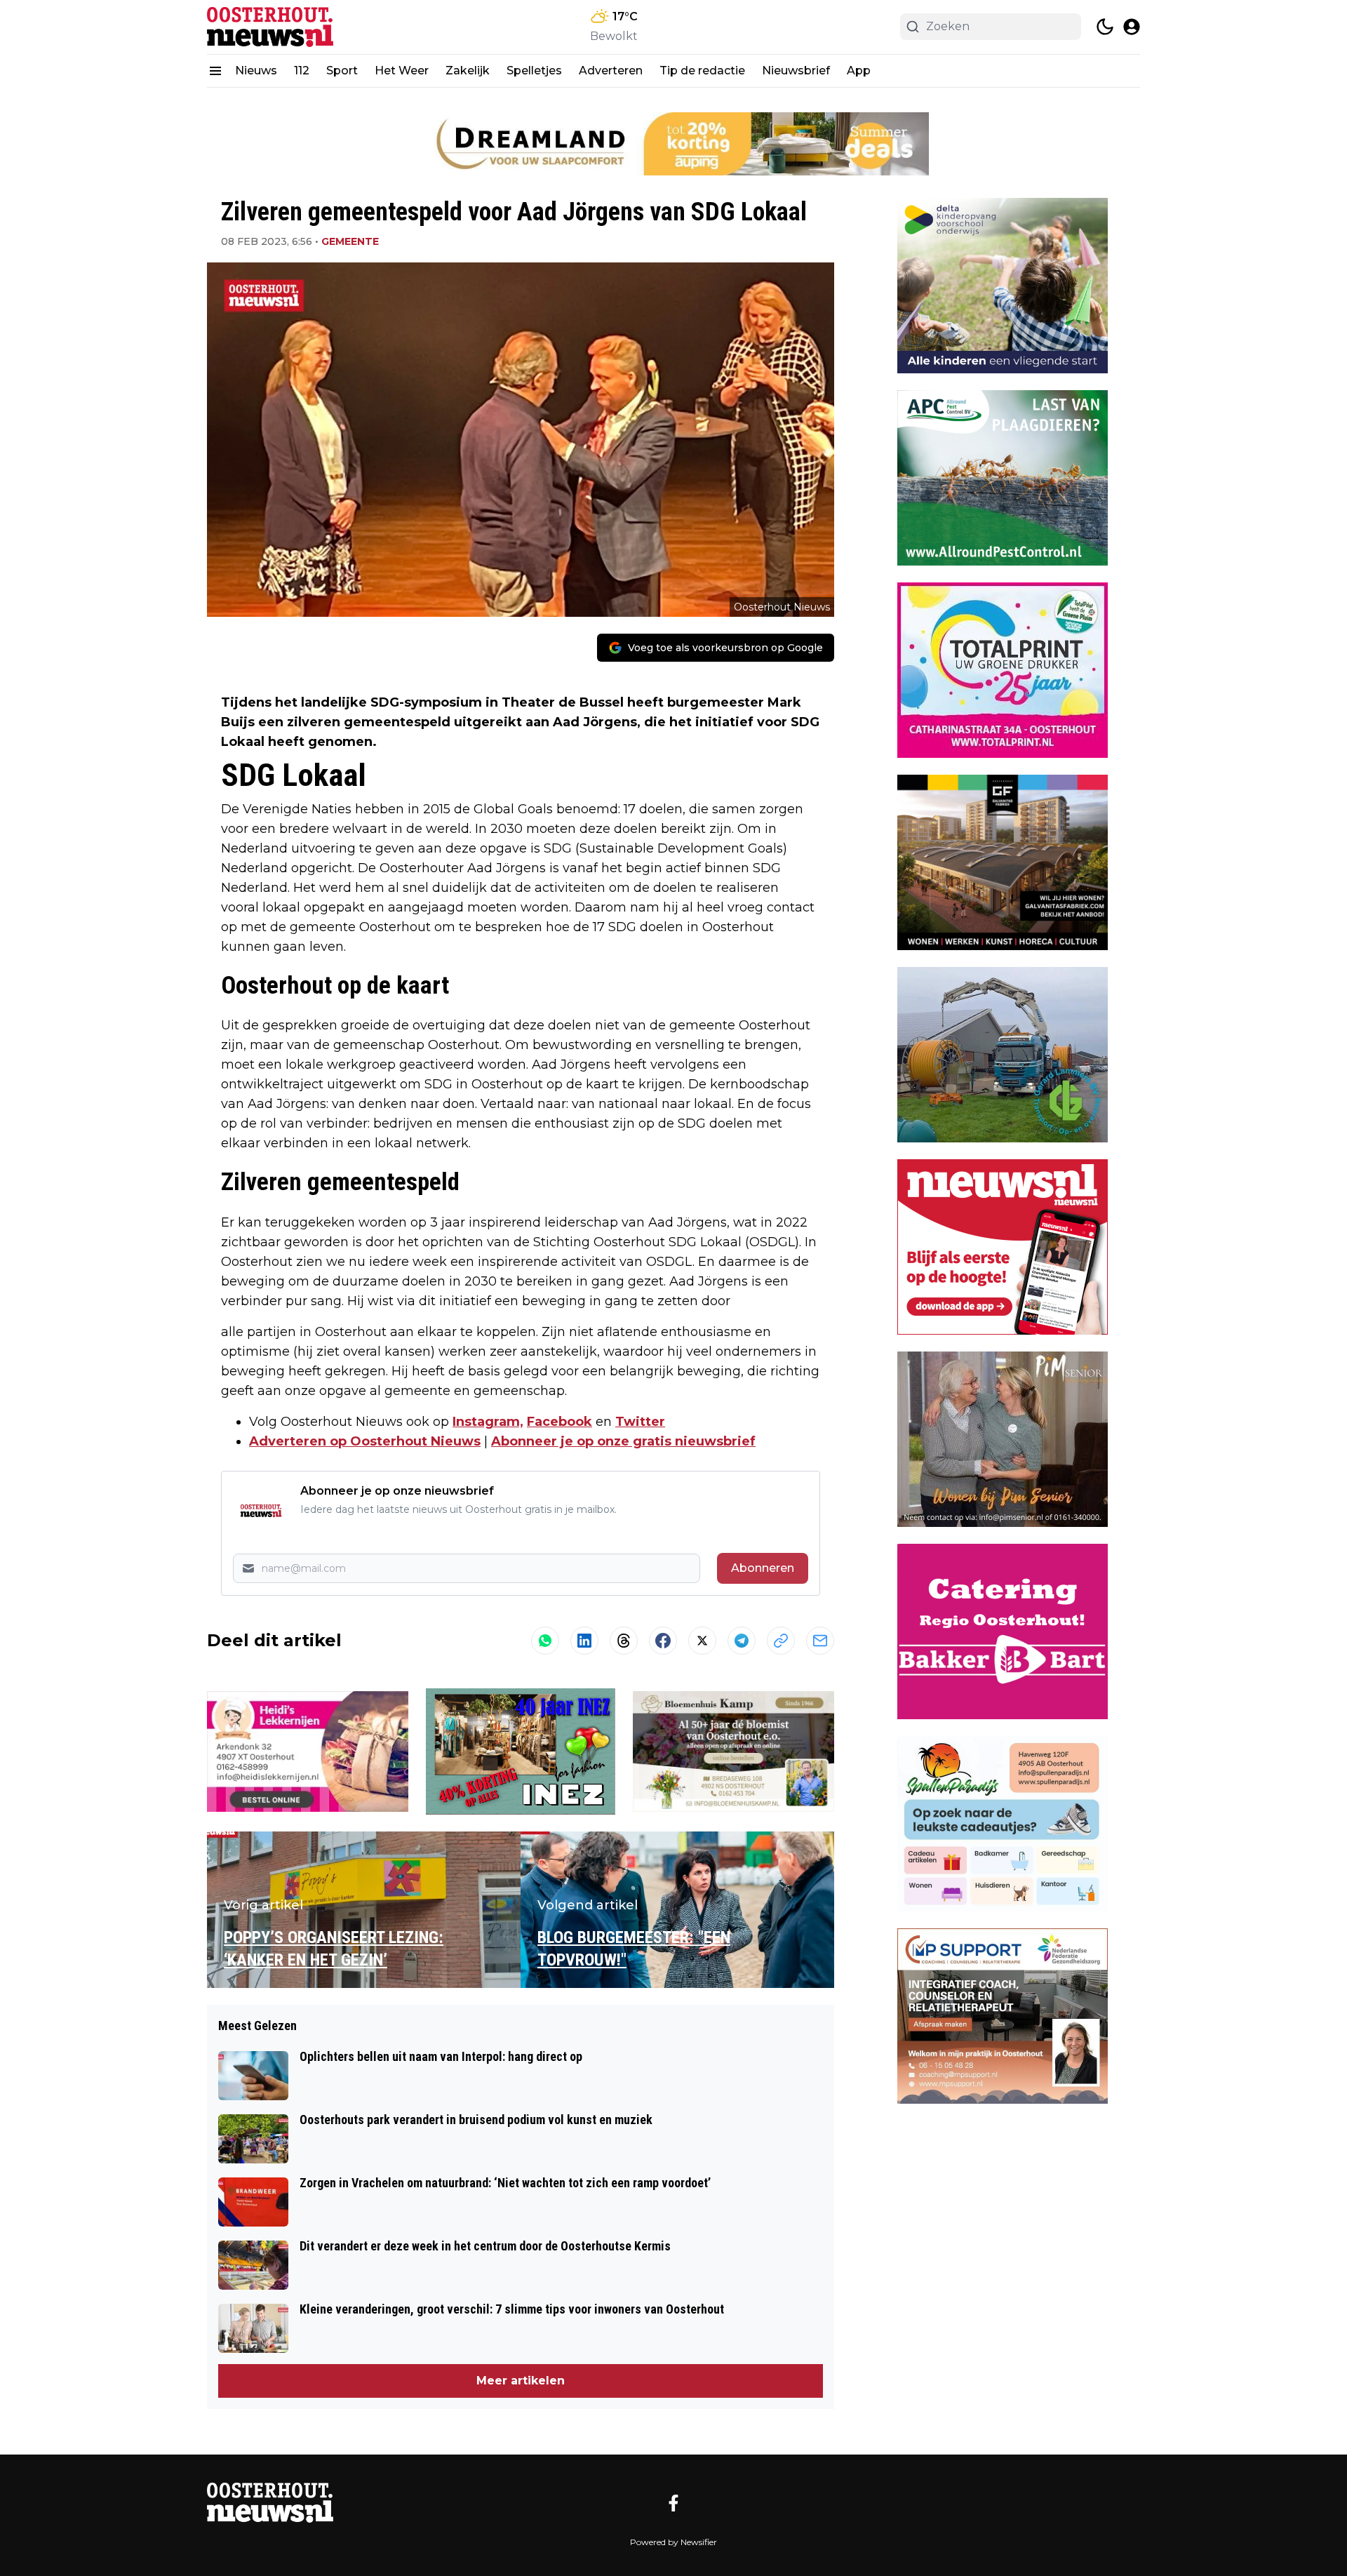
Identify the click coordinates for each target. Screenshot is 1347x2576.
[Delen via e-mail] (820, 1641)
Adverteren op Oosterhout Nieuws (365, 1441)
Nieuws (256, 71)
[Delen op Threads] (624, 1641)
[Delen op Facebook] (663, 1641)
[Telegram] (742, 1641)
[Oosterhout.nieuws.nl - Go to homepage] (270, 2503)
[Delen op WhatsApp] (545, 1641)
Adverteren (611, 71)
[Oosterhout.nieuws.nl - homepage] (270, 27)
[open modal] (1132, 27)
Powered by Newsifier (673, 2542)
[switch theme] (1105, 27)
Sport (342, 71)
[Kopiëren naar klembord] (781, 1641)
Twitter (640, 1422)
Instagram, (488, 1422)
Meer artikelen (521, 2381)
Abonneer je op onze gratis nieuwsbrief (623, 1441)
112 (302, 71)
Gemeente (350, 241)
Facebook (559, 1422)
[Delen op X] (702, 1641)
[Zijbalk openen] (215, 71)
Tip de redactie (702, 71)
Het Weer (402, 71)
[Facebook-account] (673, 2503)
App (859, 71)
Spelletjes (534, 71)
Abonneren (763, 1568)
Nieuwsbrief (796, 71)
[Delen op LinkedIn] (584, 1641)
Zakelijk (468, 71)
